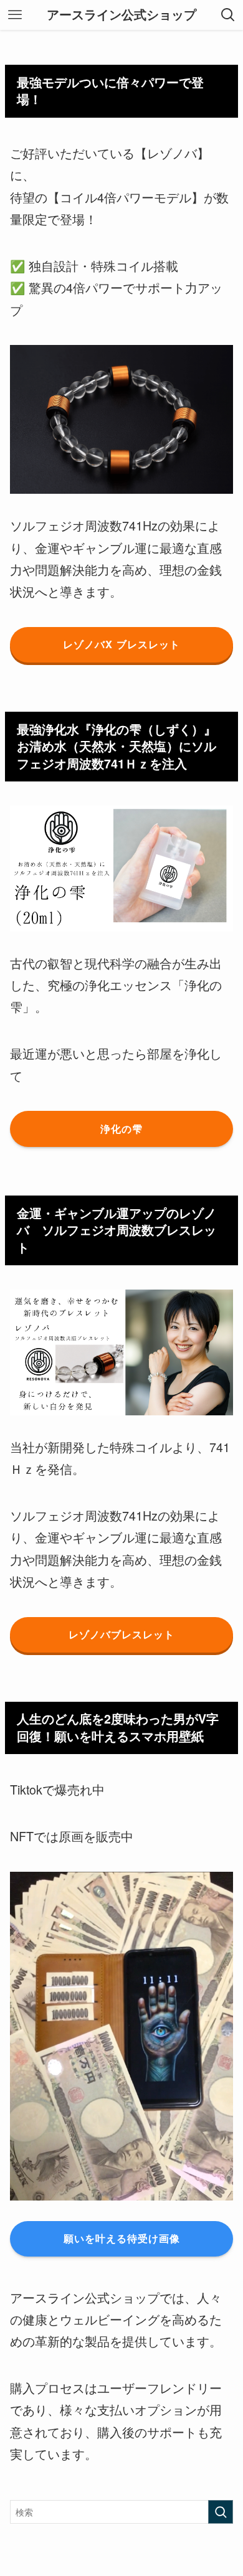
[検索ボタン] (228, 15)
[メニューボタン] (15, 15)
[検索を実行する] (221, 2512)
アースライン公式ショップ (121, 15)
